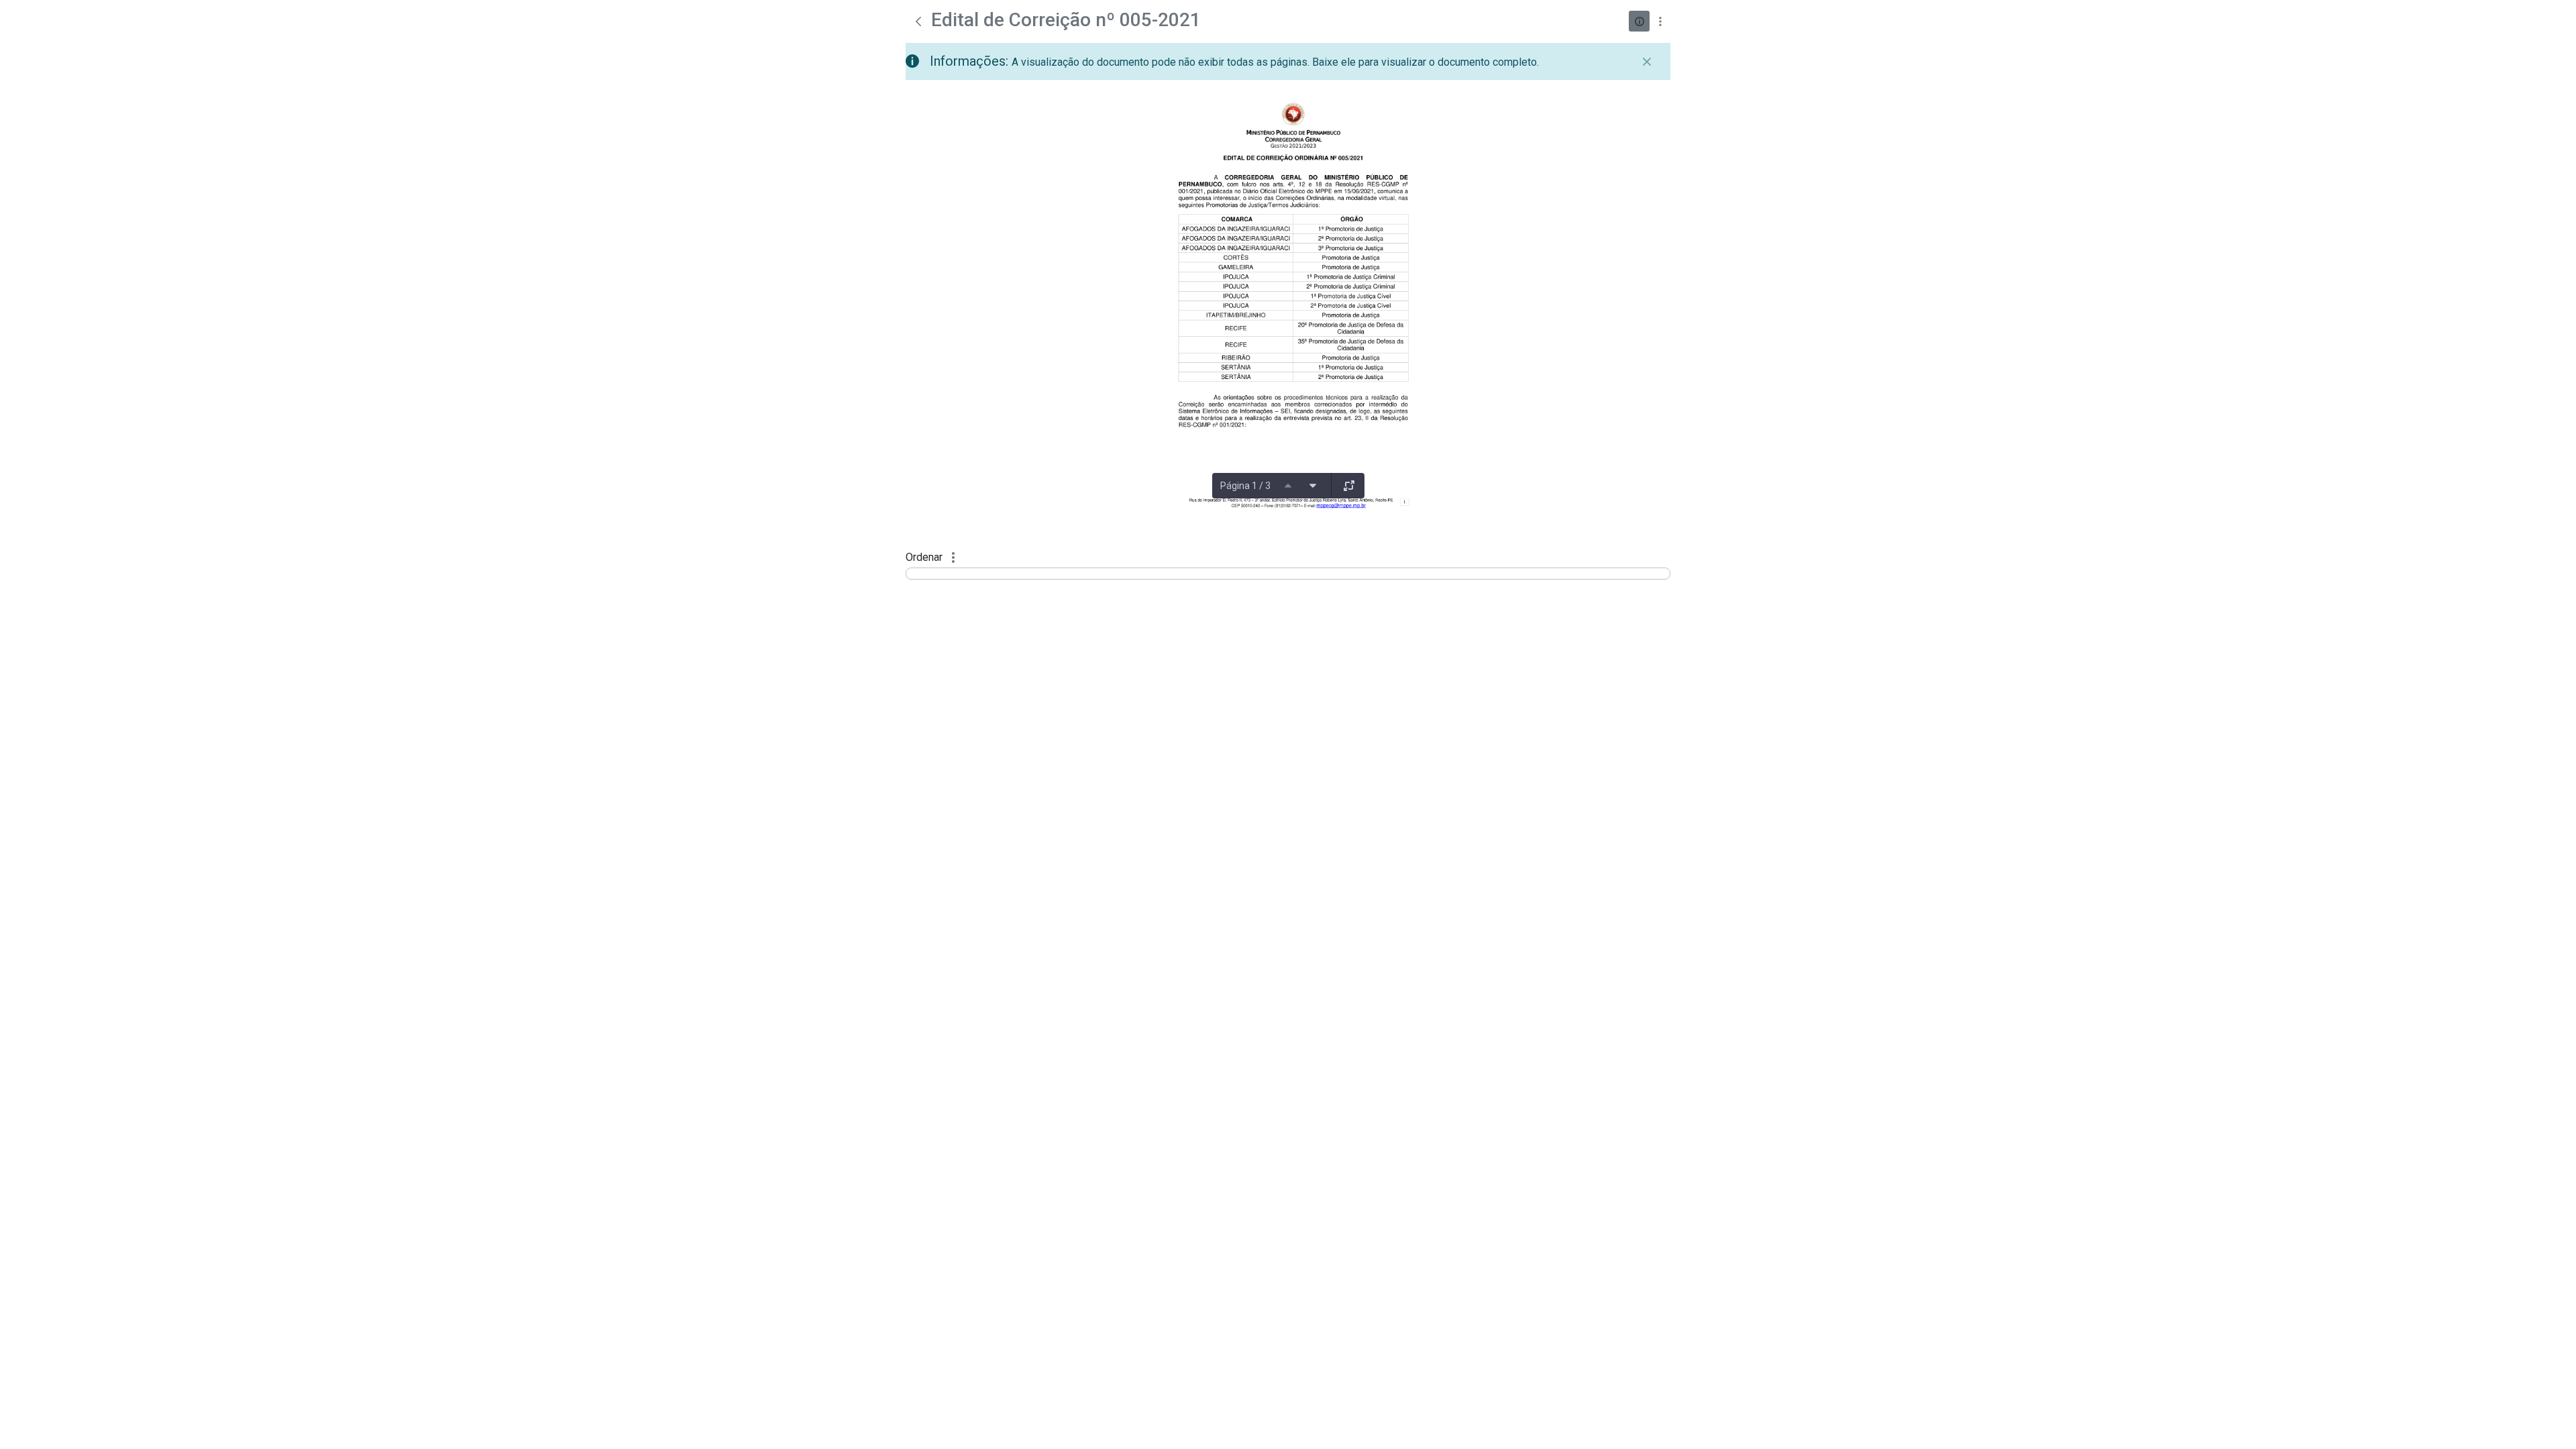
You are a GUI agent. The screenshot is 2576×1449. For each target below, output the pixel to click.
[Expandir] (1349, 486)
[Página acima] (1288, 486)
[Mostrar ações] (1660, 21)
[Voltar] (918, 21)
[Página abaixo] (1313, 486)
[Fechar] (1647, 62)
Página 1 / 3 (1245, 486)
